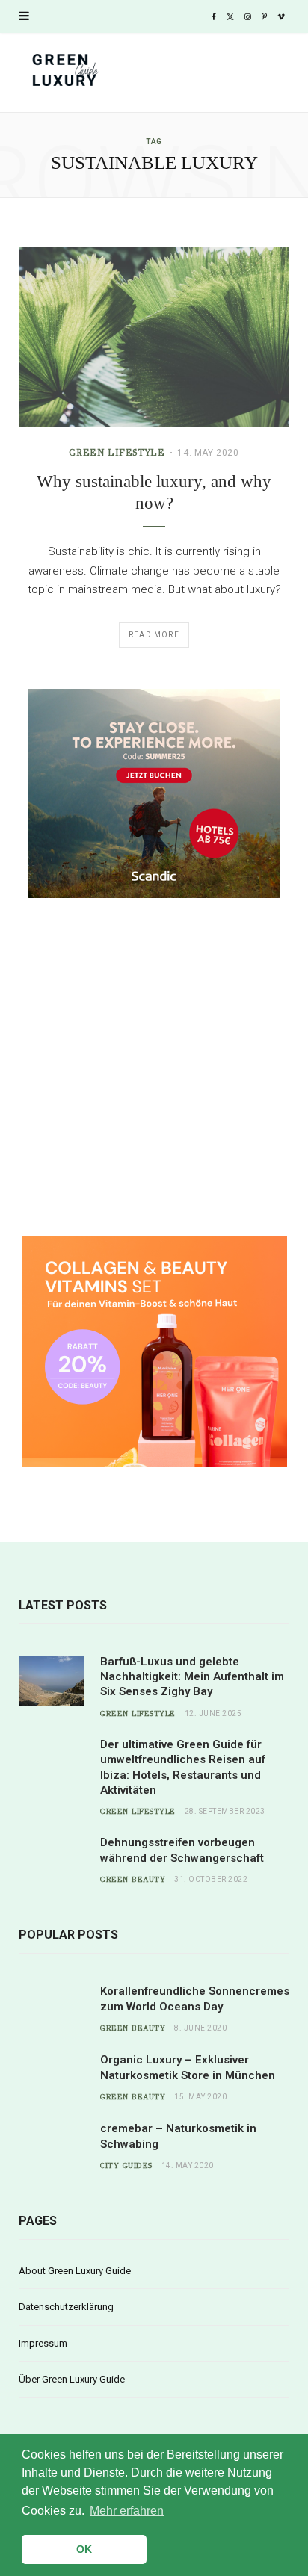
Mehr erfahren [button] (127, 2511)
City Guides (126, 2166)
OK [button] (84, 2549)
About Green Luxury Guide (75, 2271)
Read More (154, 635)
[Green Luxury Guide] (154, 74)
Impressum (43, 2343)
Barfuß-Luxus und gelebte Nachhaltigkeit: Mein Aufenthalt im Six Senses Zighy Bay (192, 1677)
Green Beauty (133, 1880)
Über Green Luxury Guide (72, 2379)
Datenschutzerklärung (66, 2307)
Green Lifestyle (117, 453)
